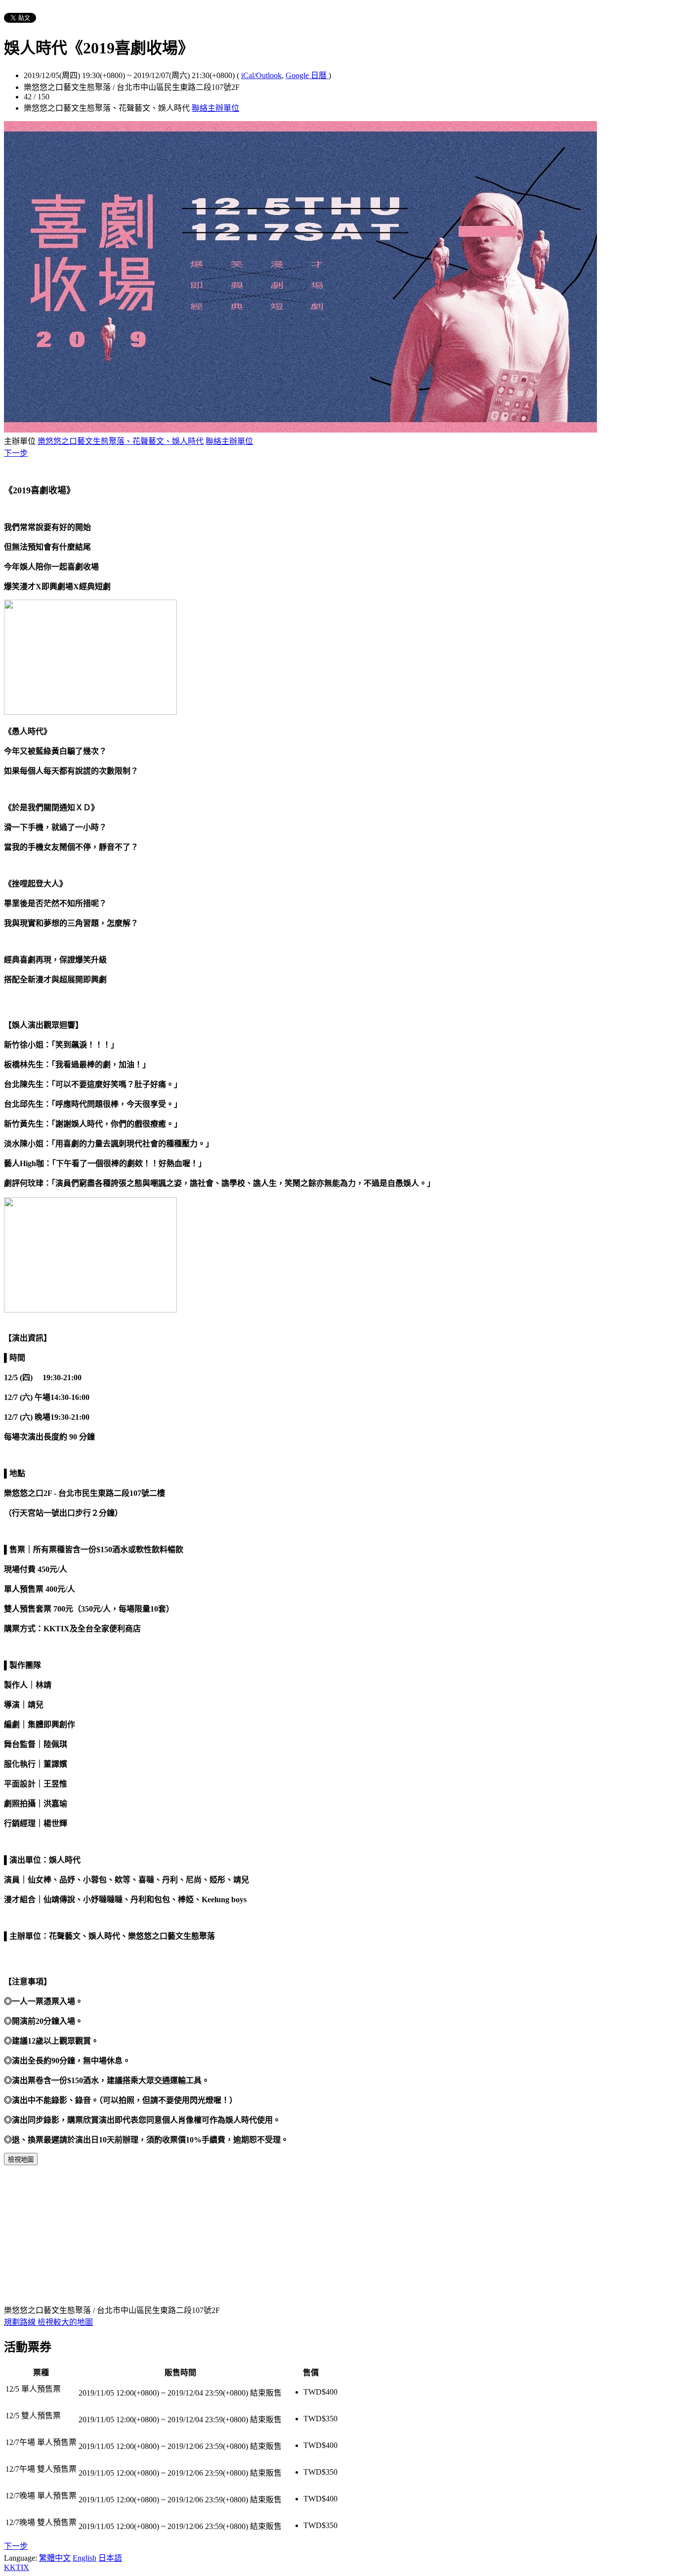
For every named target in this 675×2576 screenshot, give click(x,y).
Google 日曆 (307, 75)
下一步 (16, 453)
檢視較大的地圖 (65, 2322)
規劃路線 (21, 2322)
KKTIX (17, 2567)
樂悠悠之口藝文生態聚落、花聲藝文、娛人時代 (121, 441)
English (84, 2558)
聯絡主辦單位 (215, 108)
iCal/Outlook (261, 75)
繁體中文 (55, 2558)
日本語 (110, 2558)
